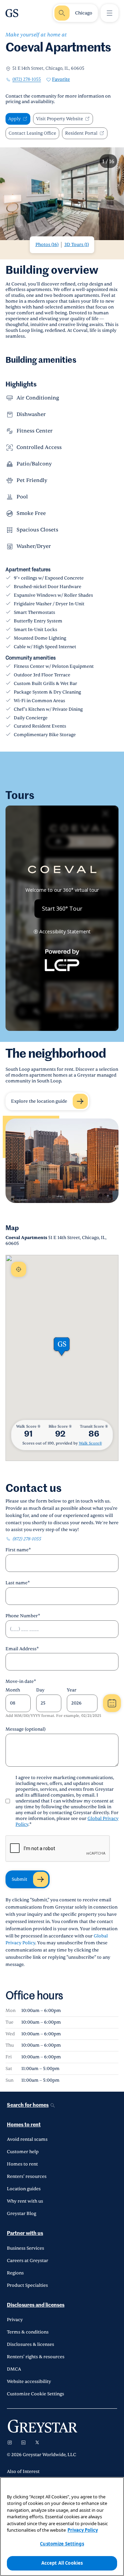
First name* (18, 1550)
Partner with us (25, 2233)
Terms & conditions (28, 2332)
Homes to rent (24, 2125)
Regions (15, 2273)
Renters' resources (27, 2176)
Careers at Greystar (28, 2261)
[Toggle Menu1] (110, 13)
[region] (62, 2527)
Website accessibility (29, 2382)
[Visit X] (37, 2442)
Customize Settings (62, 2544)
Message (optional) (25, 1729)
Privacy (15, 2320)
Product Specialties (27, 2285)
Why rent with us (25, 2201)
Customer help (23, 2152)
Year (72, 1690)
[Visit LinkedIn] (23, 2442)
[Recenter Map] (19, 1269)
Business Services (25, 2248)
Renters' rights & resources (36, 2357)
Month (13, 1690)
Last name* (18, 1583)
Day (40, 1690)
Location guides (24, 2189)
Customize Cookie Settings (35, 2394)
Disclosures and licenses (36, 2305)
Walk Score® (90, 1443)
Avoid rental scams (27, 2139)
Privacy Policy (83, 2530)
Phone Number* (23, 1616)
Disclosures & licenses (30, 2344)
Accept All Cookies (62, 2563)
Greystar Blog (22, 2214)
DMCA (14, 2369)
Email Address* (22, 1649)
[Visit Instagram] (10, 2442)
